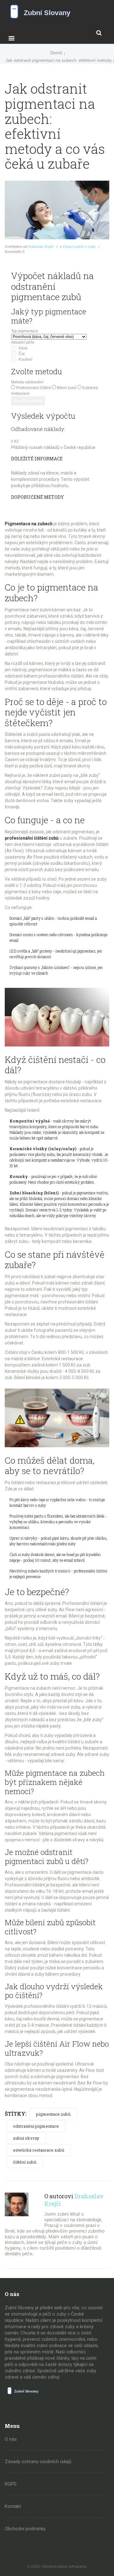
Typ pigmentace (25, 331)
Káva (23, 348)
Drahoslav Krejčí (41, 247)
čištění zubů (25, 2162)
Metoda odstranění (27, 382)
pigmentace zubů (53, 2114)
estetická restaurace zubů (39, 2150)
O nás (11, 2439)
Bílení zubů (67, 388)
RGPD (11, 2484)
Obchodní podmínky (25, 2529)
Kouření (25, 359)
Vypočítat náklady (28, 401)
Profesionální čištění (34, 388)
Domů (56, 53)
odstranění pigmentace (36, 2126)
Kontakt (13, 2506)
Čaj (22, 354)
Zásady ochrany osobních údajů (38, 2462)
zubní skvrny (26, 2138)
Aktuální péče (23, 342)
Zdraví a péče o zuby (79, 247)
